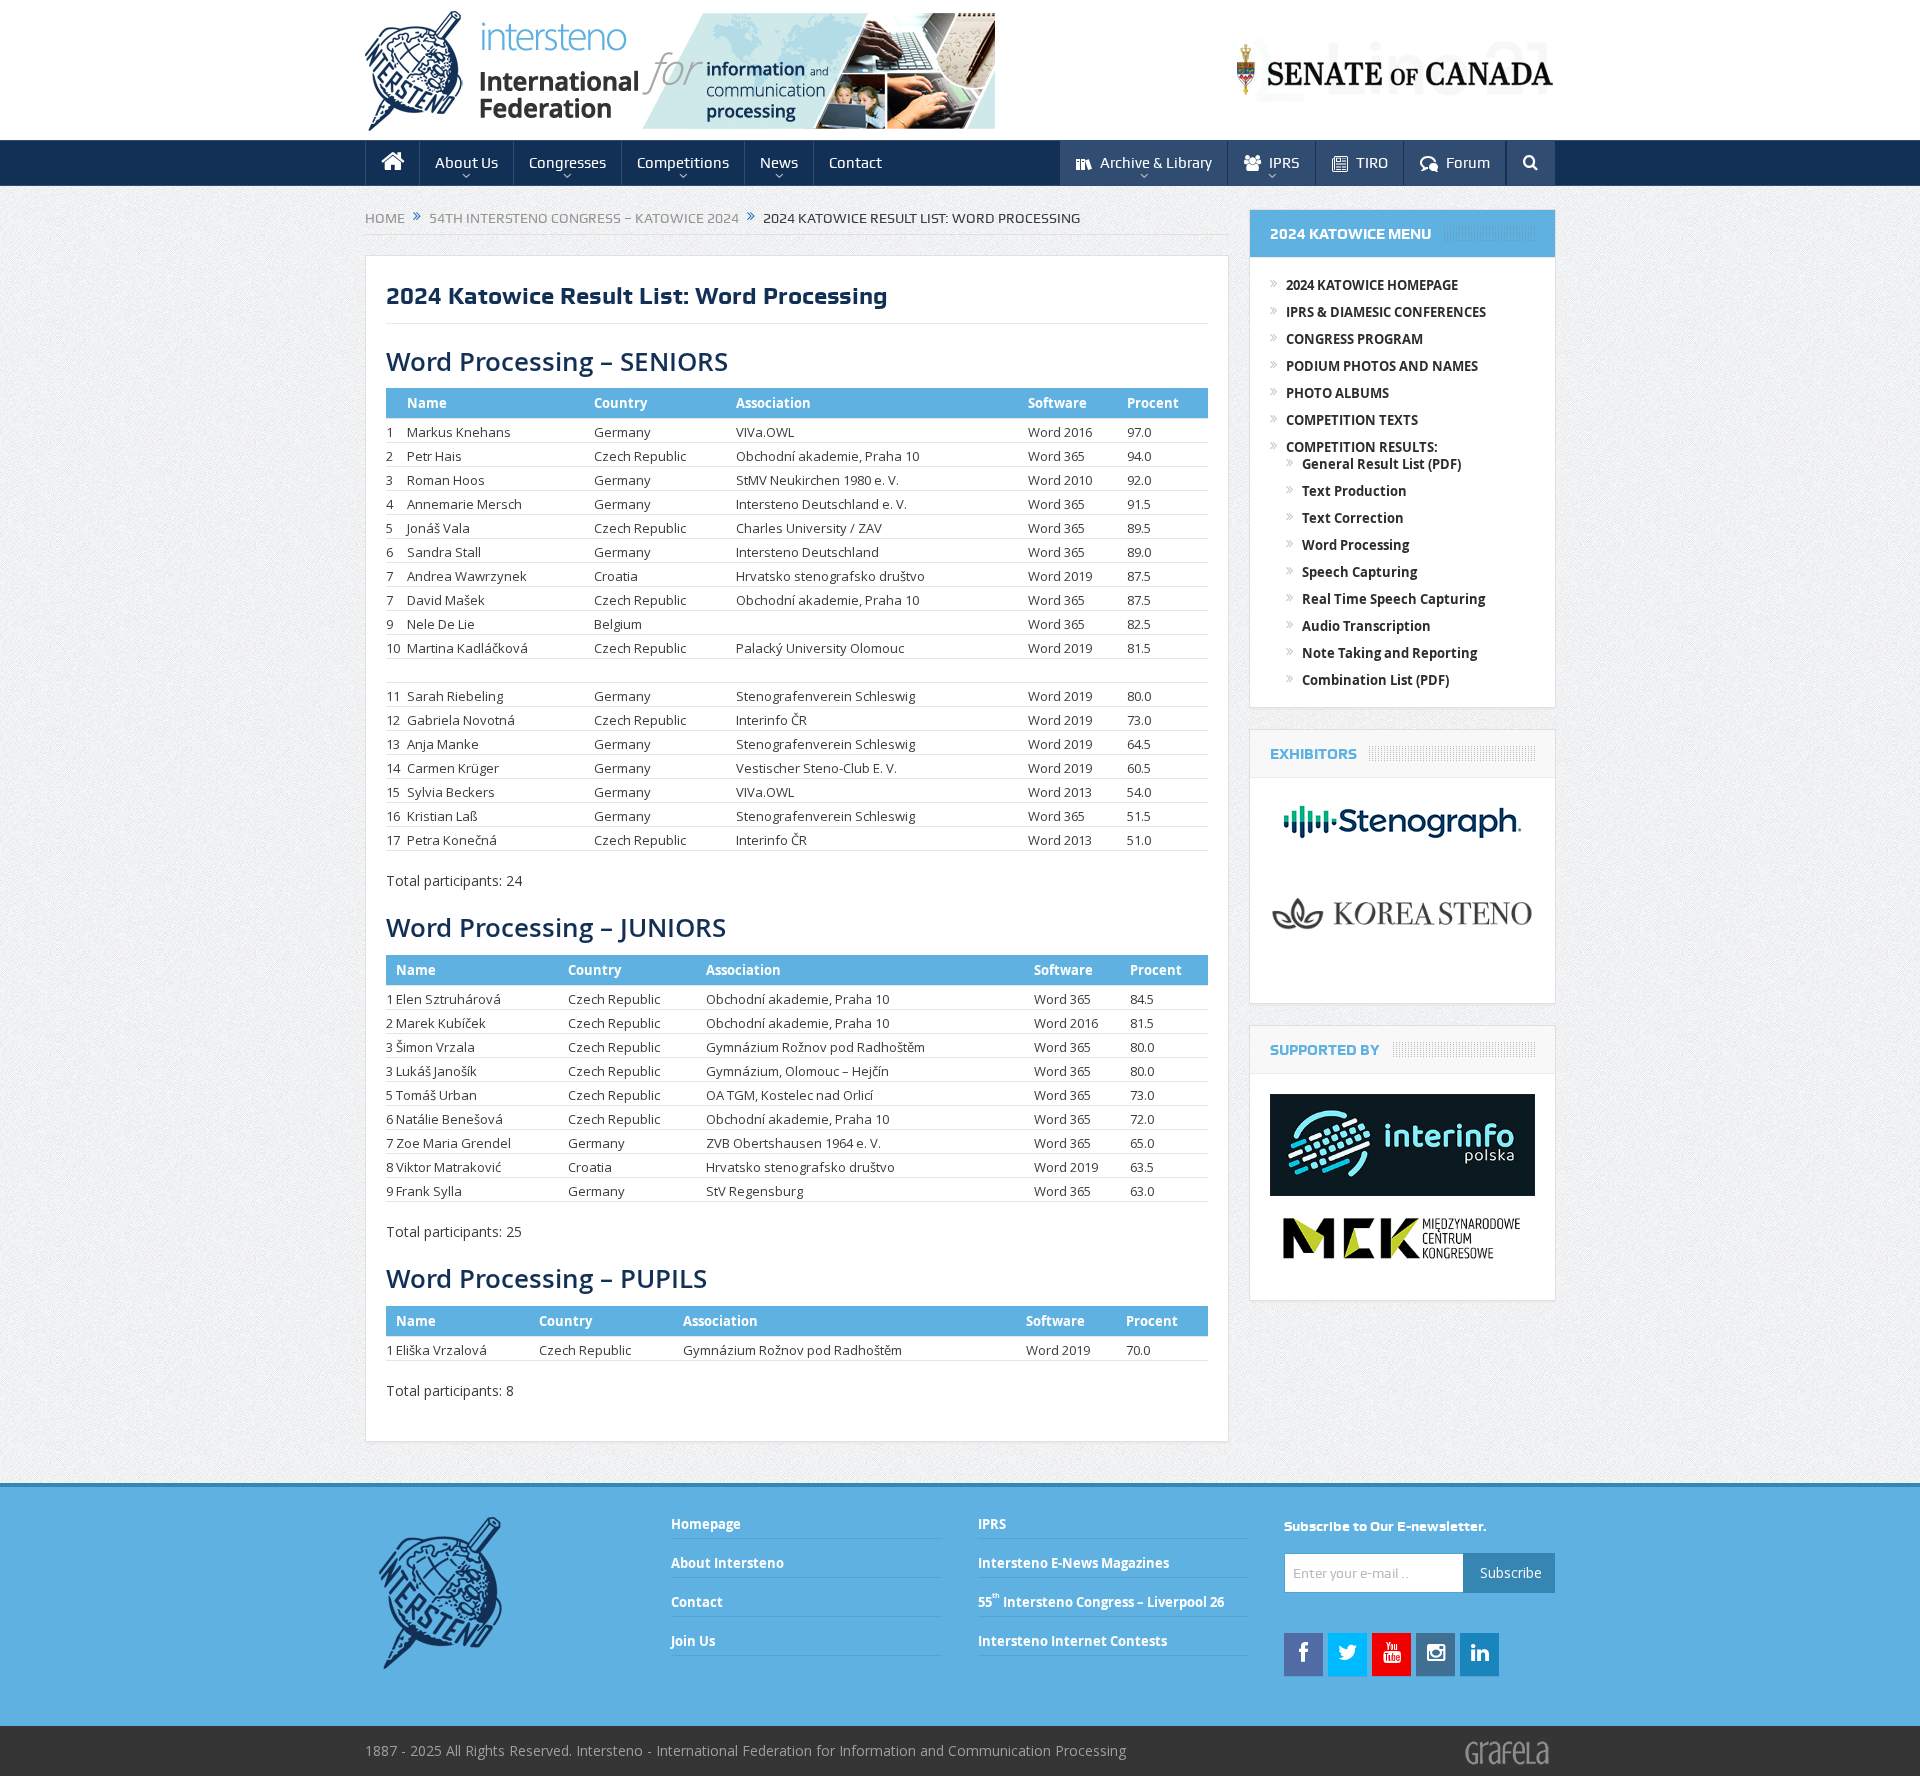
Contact (855, 163)
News (779, 163)
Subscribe (1511, 1572)
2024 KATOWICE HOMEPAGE (1372, 285)
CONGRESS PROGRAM (1354, 339)
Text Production (1354, 491)
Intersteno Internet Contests (1072, 1641)
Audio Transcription (1366, 626)
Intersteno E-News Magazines (1073, 1563)
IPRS (1284, 163)
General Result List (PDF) (1381, 464)
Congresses (567, 163)
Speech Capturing (1359, 572)
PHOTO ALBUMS (1337, 393)
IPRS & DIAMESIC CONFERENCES (1386, 312)
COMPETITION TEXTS (1352, 420)
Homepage (706, 1524)
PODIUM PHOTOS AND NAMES (1382, 366)
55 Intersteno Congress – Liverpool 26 (1101, 1602)
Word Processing (1355, 545)
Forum (1468, 163)
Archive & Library (1156, 163)
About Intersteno (727, 1563)
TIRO (1372, 163)
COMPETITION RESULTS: (1362, 447)
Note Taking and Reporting (1389, 653)
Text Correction (1353, 518)
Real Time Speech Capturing (1393, 599)
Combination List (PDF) (1375, 680)
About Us (466, 163)
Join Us (693, 1641)
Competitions (683, 163)
